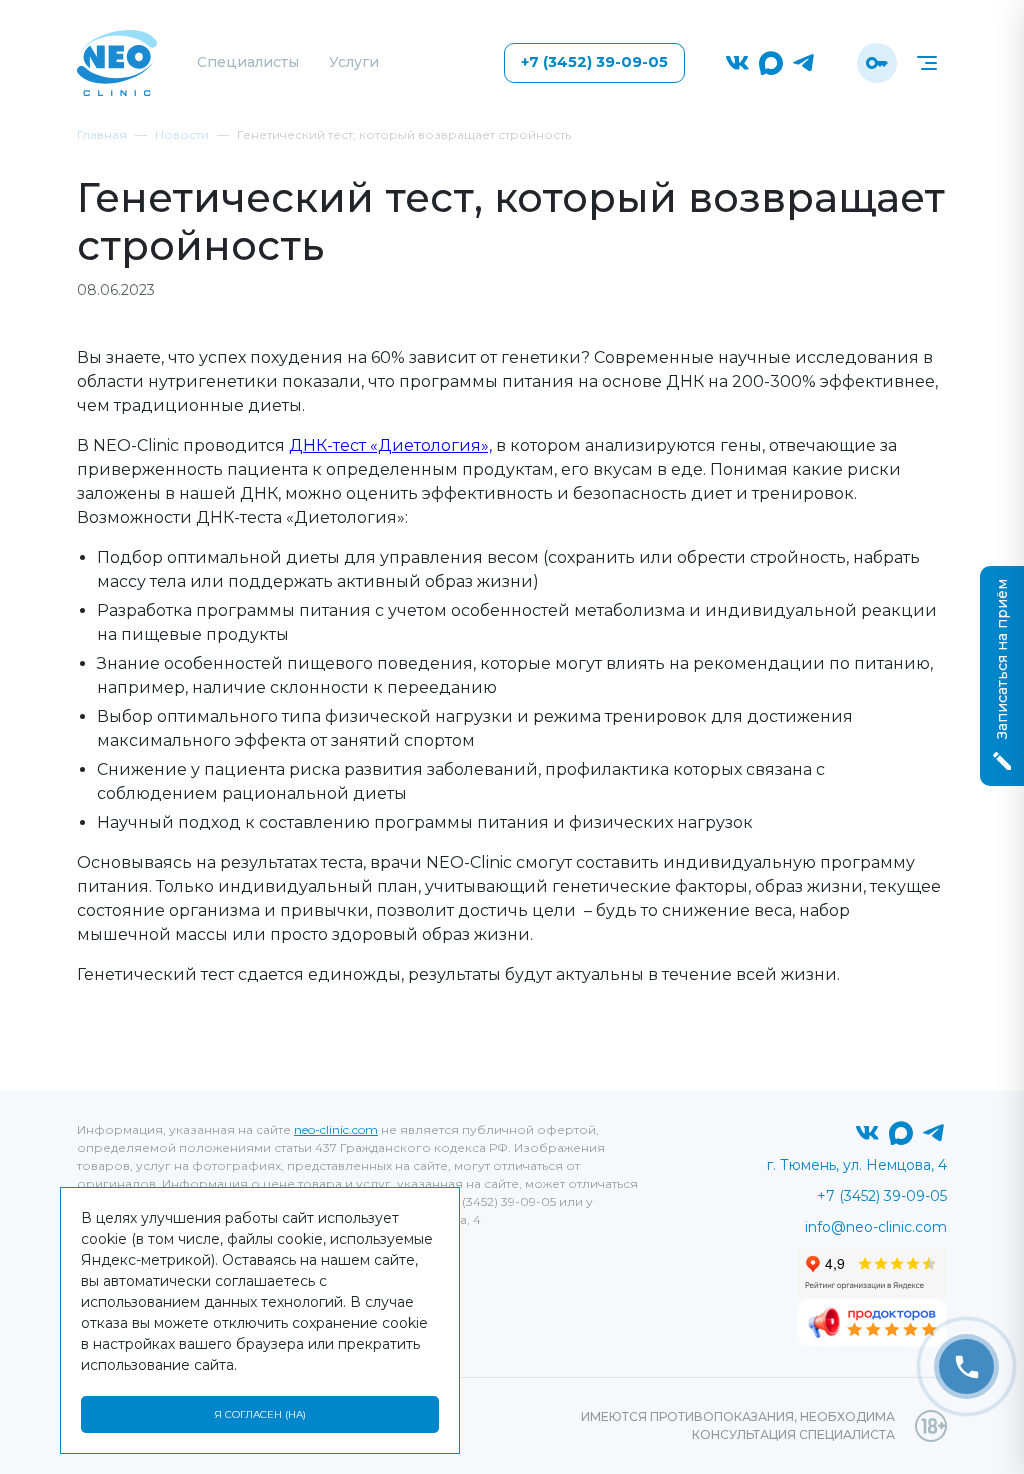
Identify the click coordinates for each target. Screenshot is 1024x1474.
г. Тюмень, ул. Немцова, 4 (857, 1165)
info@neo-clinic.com (876, 1227)
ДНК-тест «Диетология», (390, 445)
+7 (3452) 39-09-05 (594, 62)
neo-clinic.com (336, 1129)
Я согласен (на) (260, 1414)
